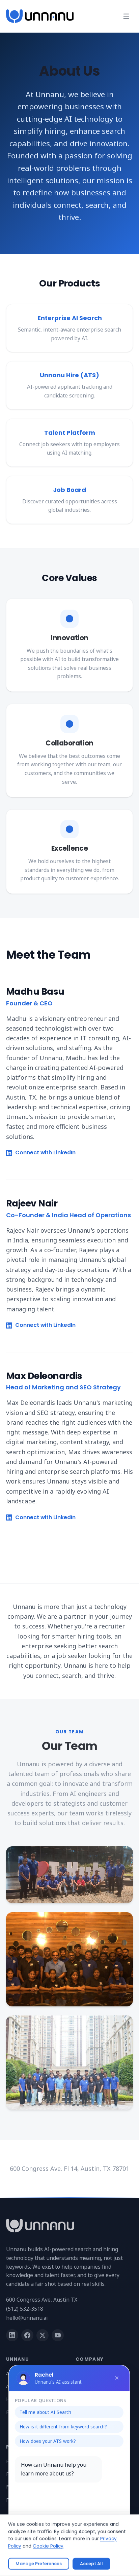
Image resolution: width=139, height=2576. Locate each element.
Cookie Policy (48, 2546)
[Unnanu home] (40, 16)
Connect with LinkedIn (45, 1153)
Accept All (91, 2564)
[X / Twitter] (43, 2335)
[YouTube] (58, 2335)
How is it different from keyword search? (63, 2427)
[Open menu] (126, 16)
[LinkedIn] (12, 2335)
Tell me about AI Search (45, 2412)
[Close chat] (117, 2378)
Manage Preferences (39, 2564)
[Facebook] (27, 2335)
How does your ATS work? (48, 2441)
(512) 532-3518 (25, 2309)
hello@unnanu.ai (27, 2318)
